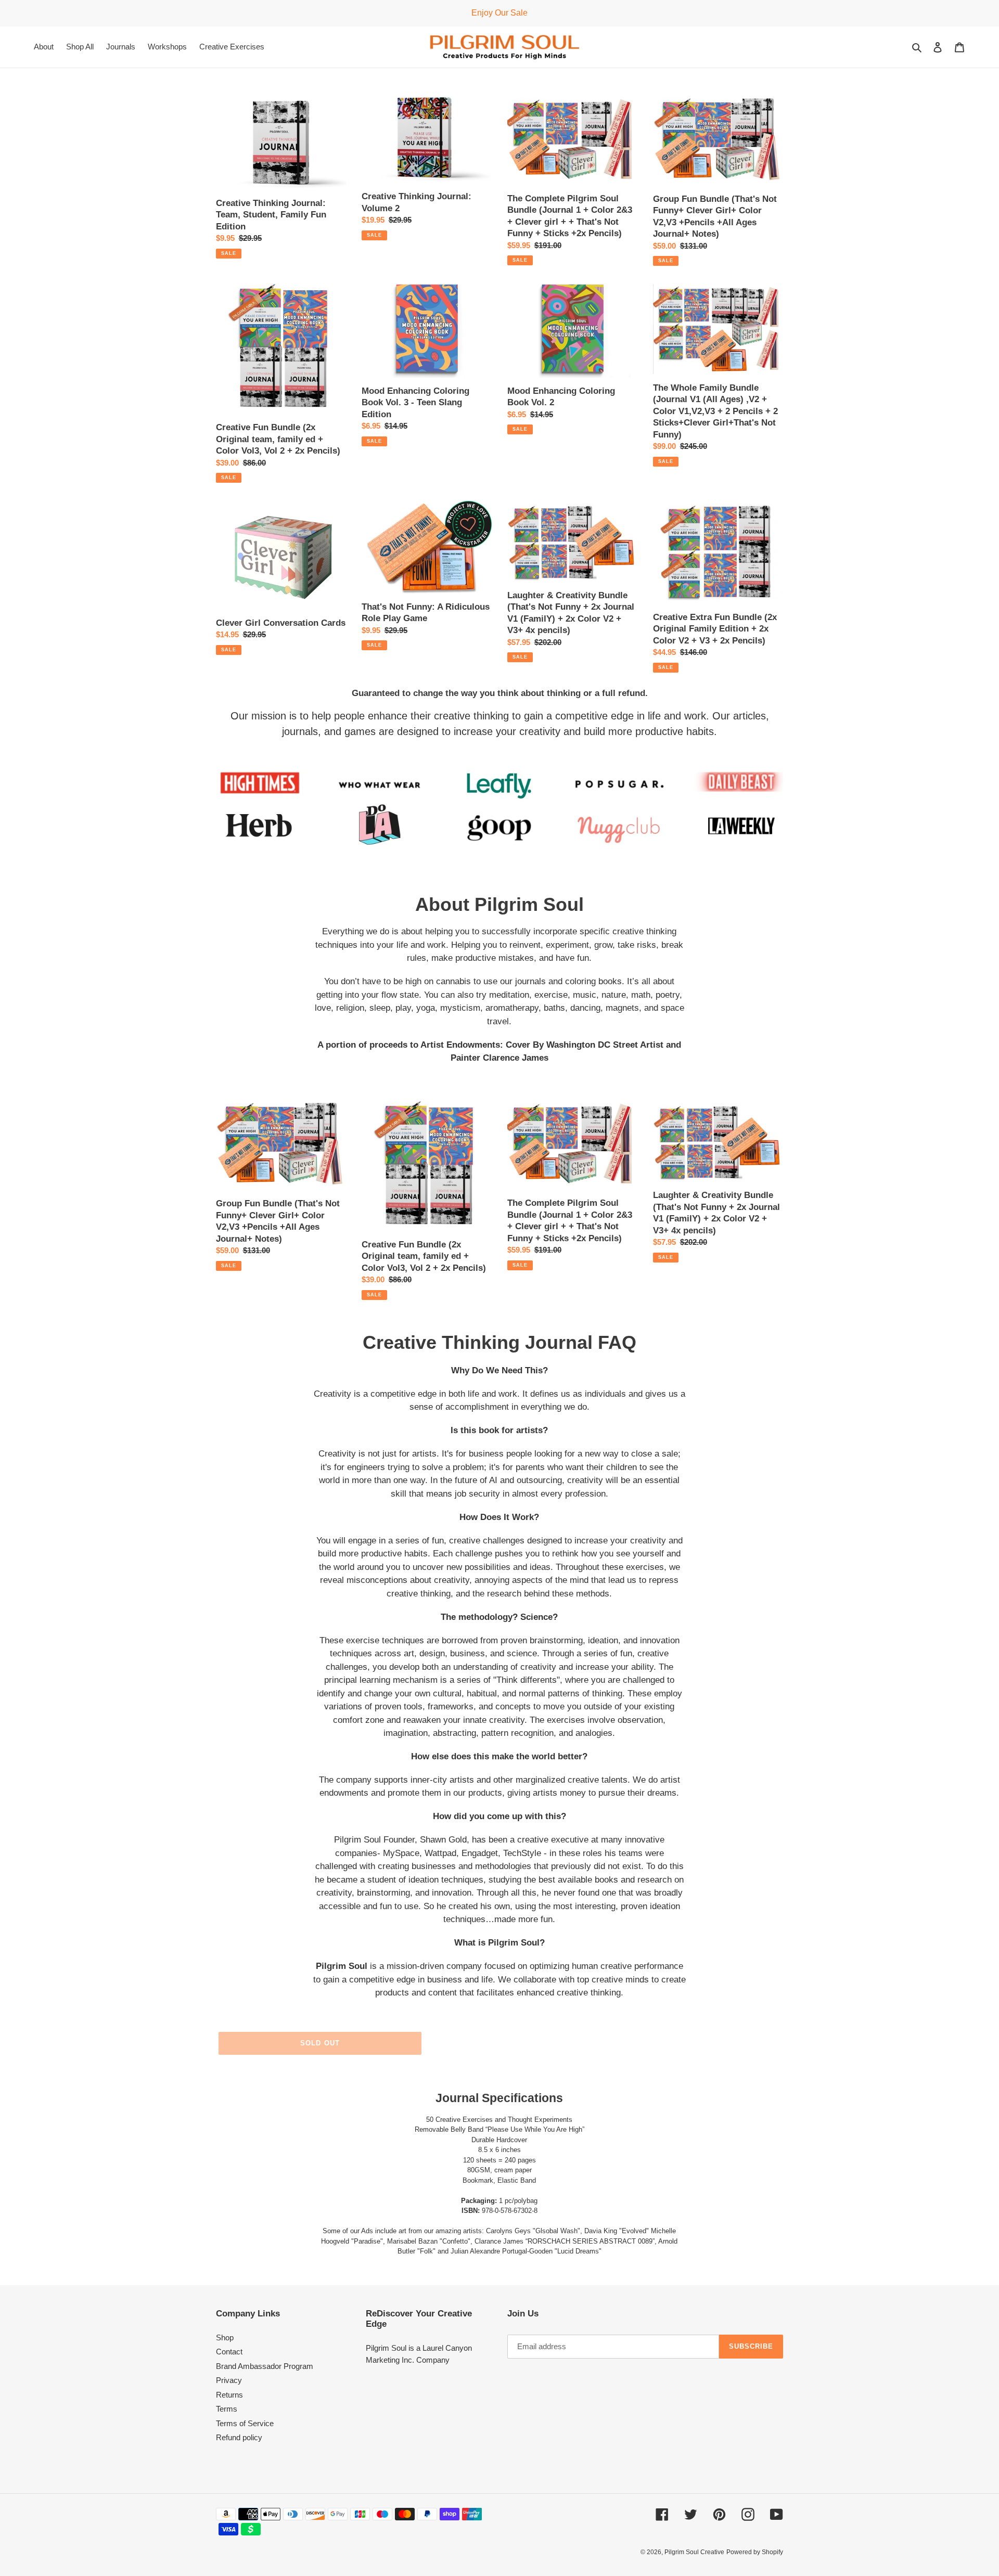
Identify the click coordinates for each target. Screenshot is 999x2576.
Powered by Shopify (755, 2552)
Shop (225, 2337)
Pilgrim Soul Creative (694, 2552)
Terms (227, 2409)
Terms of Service (245, 2423)
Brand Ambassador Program (265, 2366)
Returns (229, 2395)
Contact (229, 2352)
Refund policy (239, 2437)
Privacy (229, 2380)
